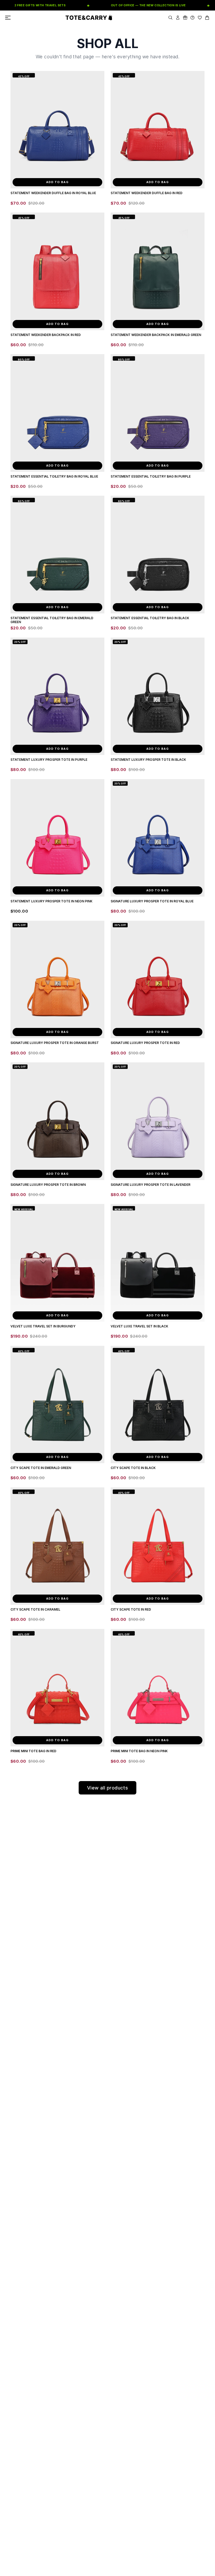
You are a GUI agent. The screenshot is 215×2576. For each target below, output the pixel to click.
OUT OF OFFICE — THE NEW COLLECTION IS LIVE (130, 5)
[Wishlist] (200, 18)
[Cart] (207, 18)
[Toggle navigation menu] (8, 18)
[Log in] (178, 18)
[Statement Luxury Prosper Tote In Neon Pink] (57, 838)
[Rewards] (185, 18)
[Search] (170, 18)
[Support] (192, 18)
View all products (108, 1788)
